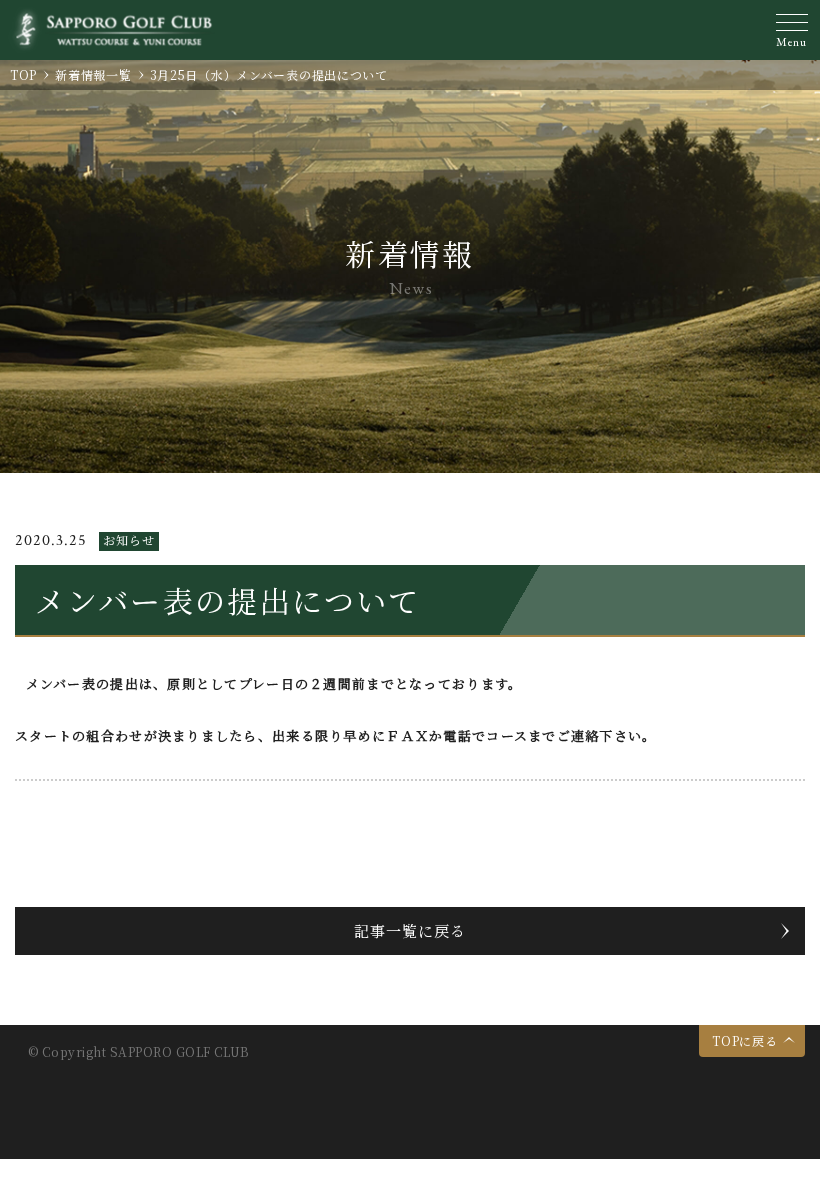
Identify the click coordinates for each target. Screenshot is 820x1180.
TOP (23, 74)
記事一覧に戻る (409, 930)
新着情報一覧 (93, 74)
